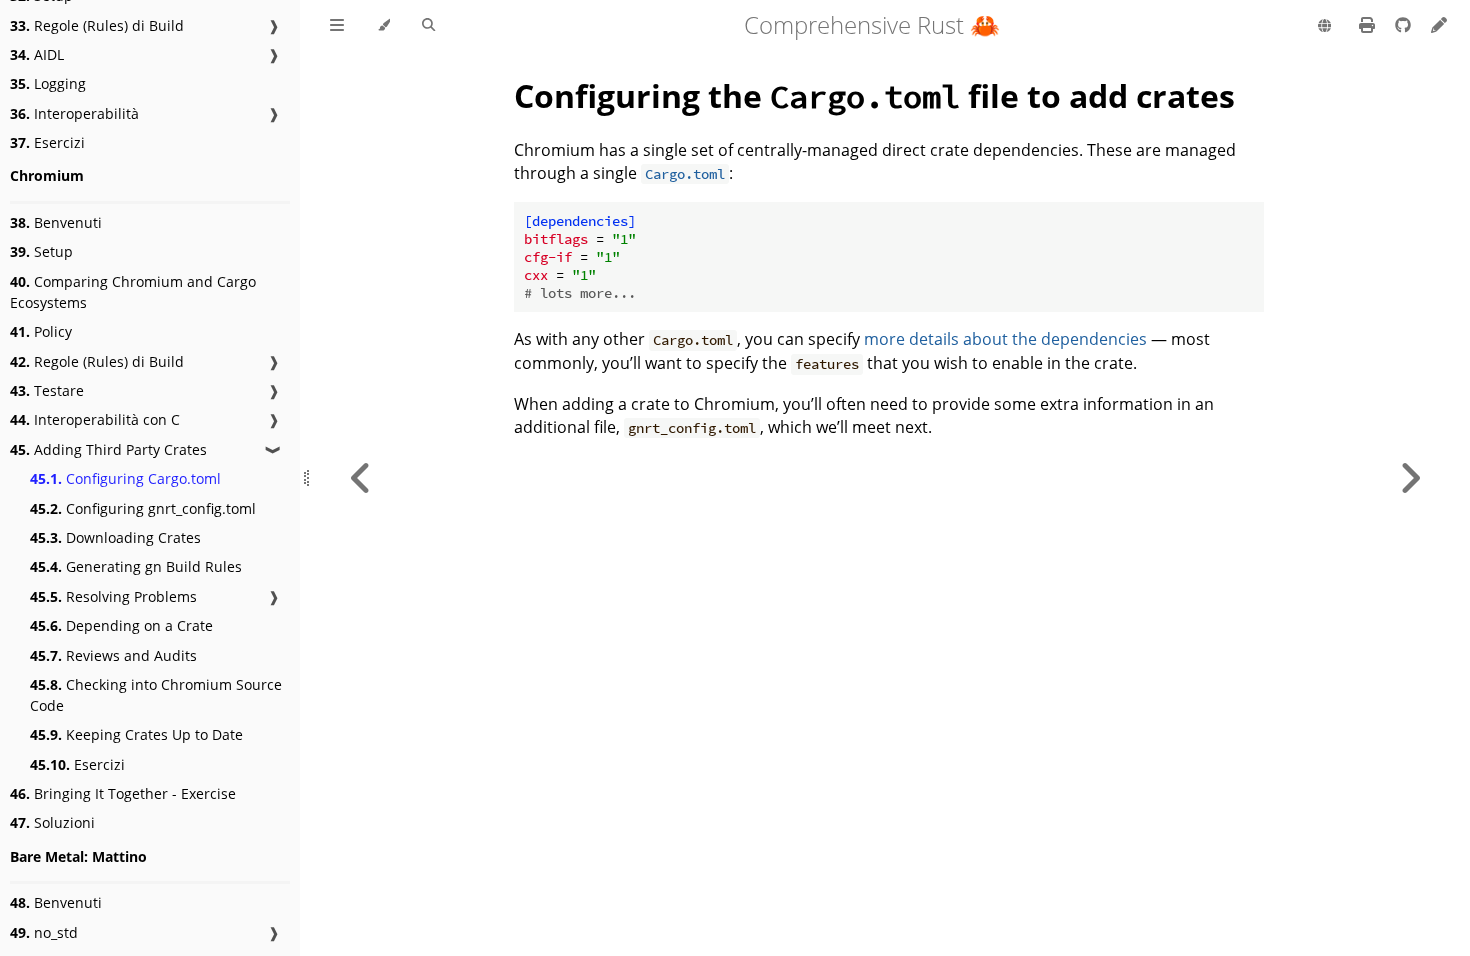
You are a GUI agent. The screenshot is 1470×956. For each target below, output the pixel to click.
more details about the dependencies (1005, 339)
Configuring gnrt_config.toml (143, 508)
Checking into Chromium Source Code (156, 695)
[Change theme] (383, 26)
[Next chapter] (1410, 478)
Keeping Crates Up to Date (136, 734)
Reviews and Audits (113, 655)
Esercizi (47, 142)
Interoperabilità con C (95, 419)
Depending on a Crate (121, 625)
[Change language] (1324, 27)
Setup (41, 251)
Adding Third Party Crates (108, 449)
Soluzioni (52, 822)
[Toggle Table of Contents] (337, 26)
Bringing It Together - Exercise (123, 793)
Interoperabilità (74, 113)
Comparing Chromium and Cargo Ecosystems (133, 292)
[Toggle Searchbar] (428, 26)
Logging (48, 83)
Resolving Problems (113, 596)
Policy (41, 331)
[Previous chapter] (361, 478)
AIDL (37, 54)
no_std (44, 932)
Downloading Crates (115, 537)
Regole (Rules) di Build (97, 25)
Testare (47, 390)
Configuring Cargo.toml (125, 478)
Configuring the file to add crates (874, 95)
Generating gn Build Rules (136, 566)
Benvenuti (56, 222)
